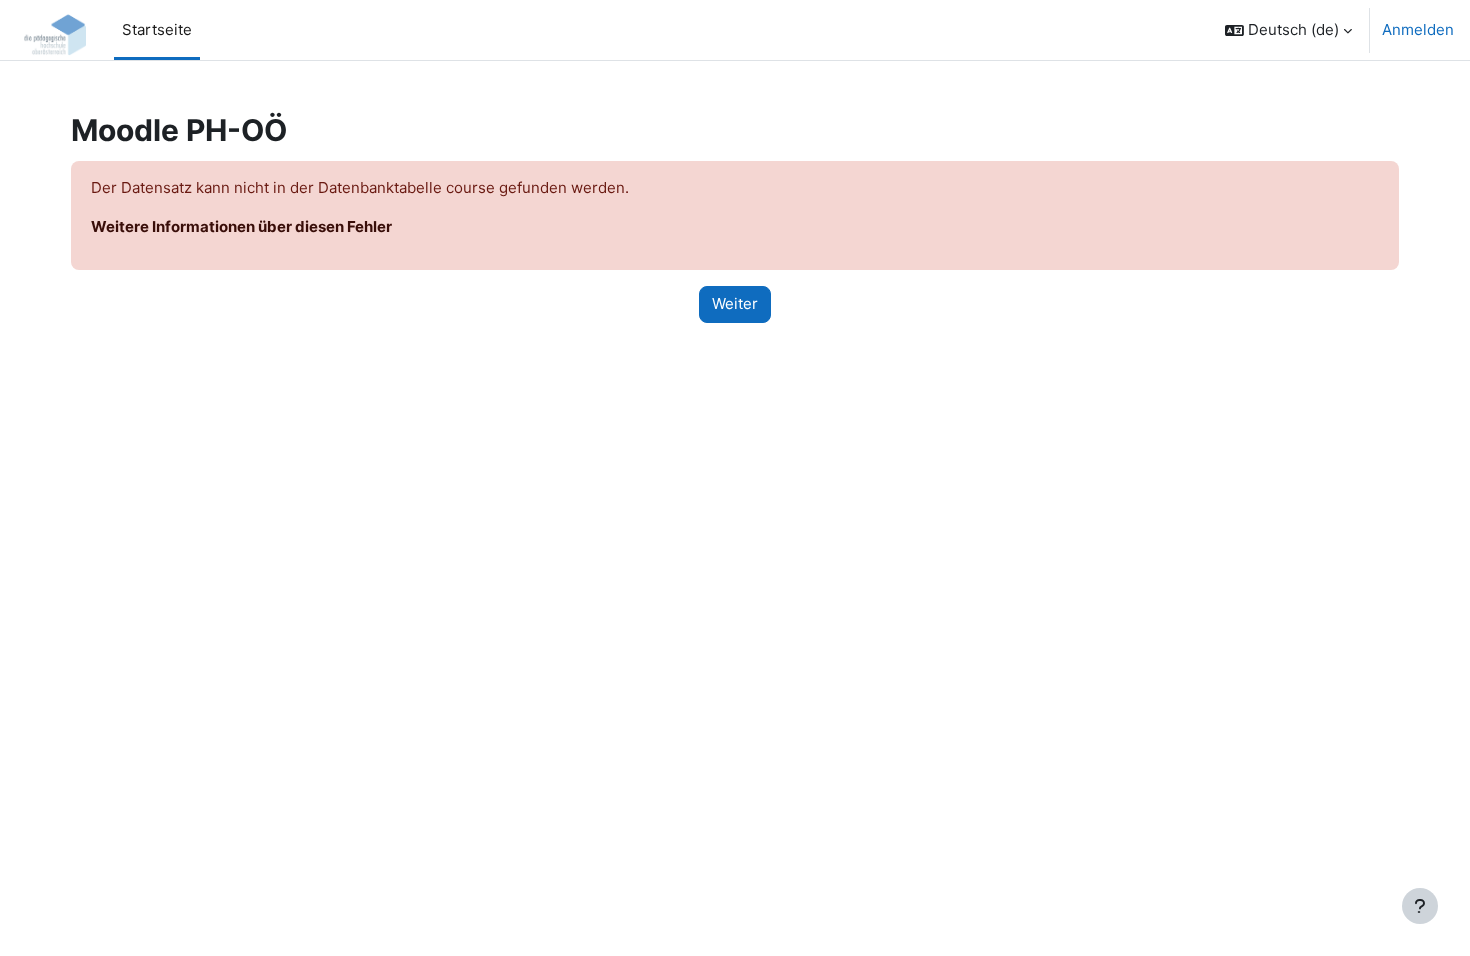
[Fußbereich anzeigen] (1420, 906)
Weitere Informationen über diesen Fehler (241, 226)
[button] (1288, 30)
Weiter (735, 303)
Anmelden (1418, 29)
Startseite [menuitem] (157, 29)
